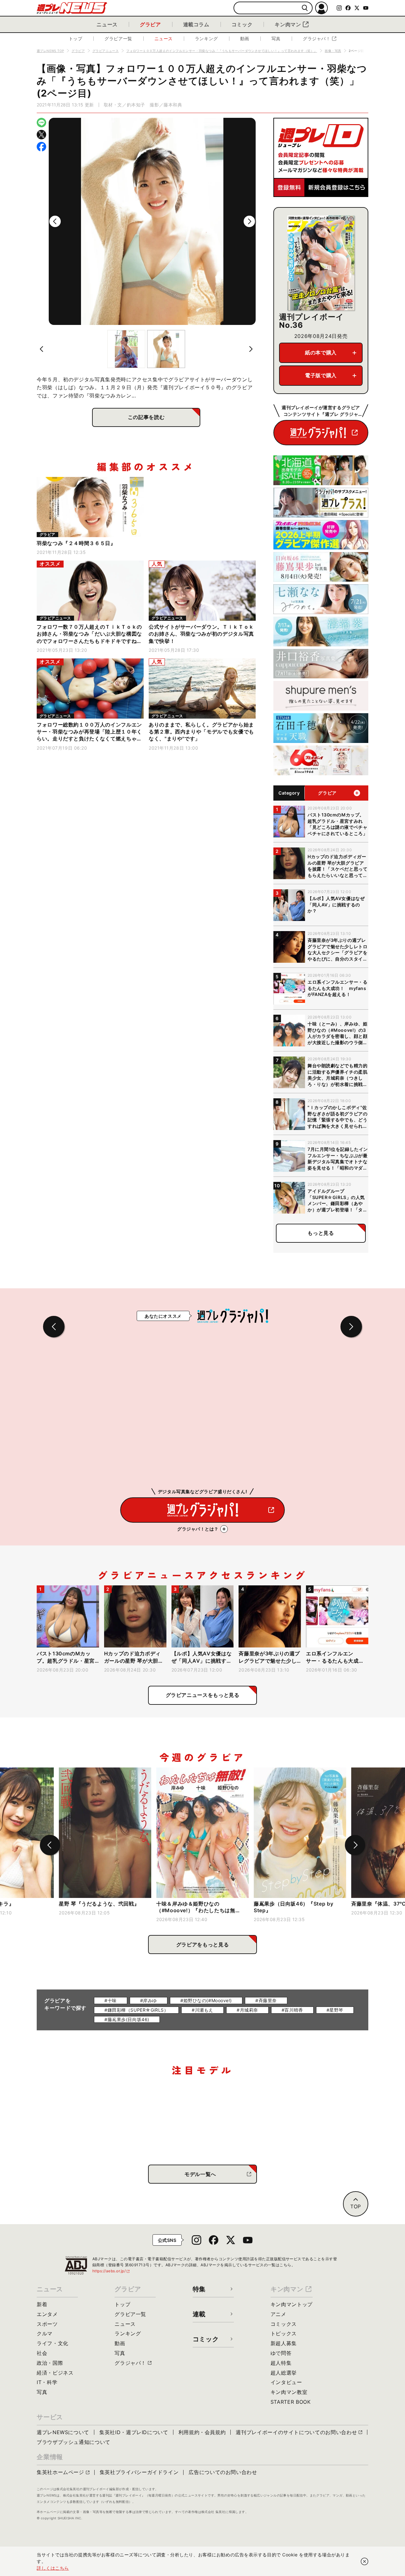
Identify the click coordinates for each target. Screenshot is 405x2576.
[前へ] (55, 221)
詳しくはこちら (53, 2568)
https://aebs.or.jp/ (111, 2271)
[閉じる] (364, 2561)
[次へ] (249, 221)
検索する (305, 8)
